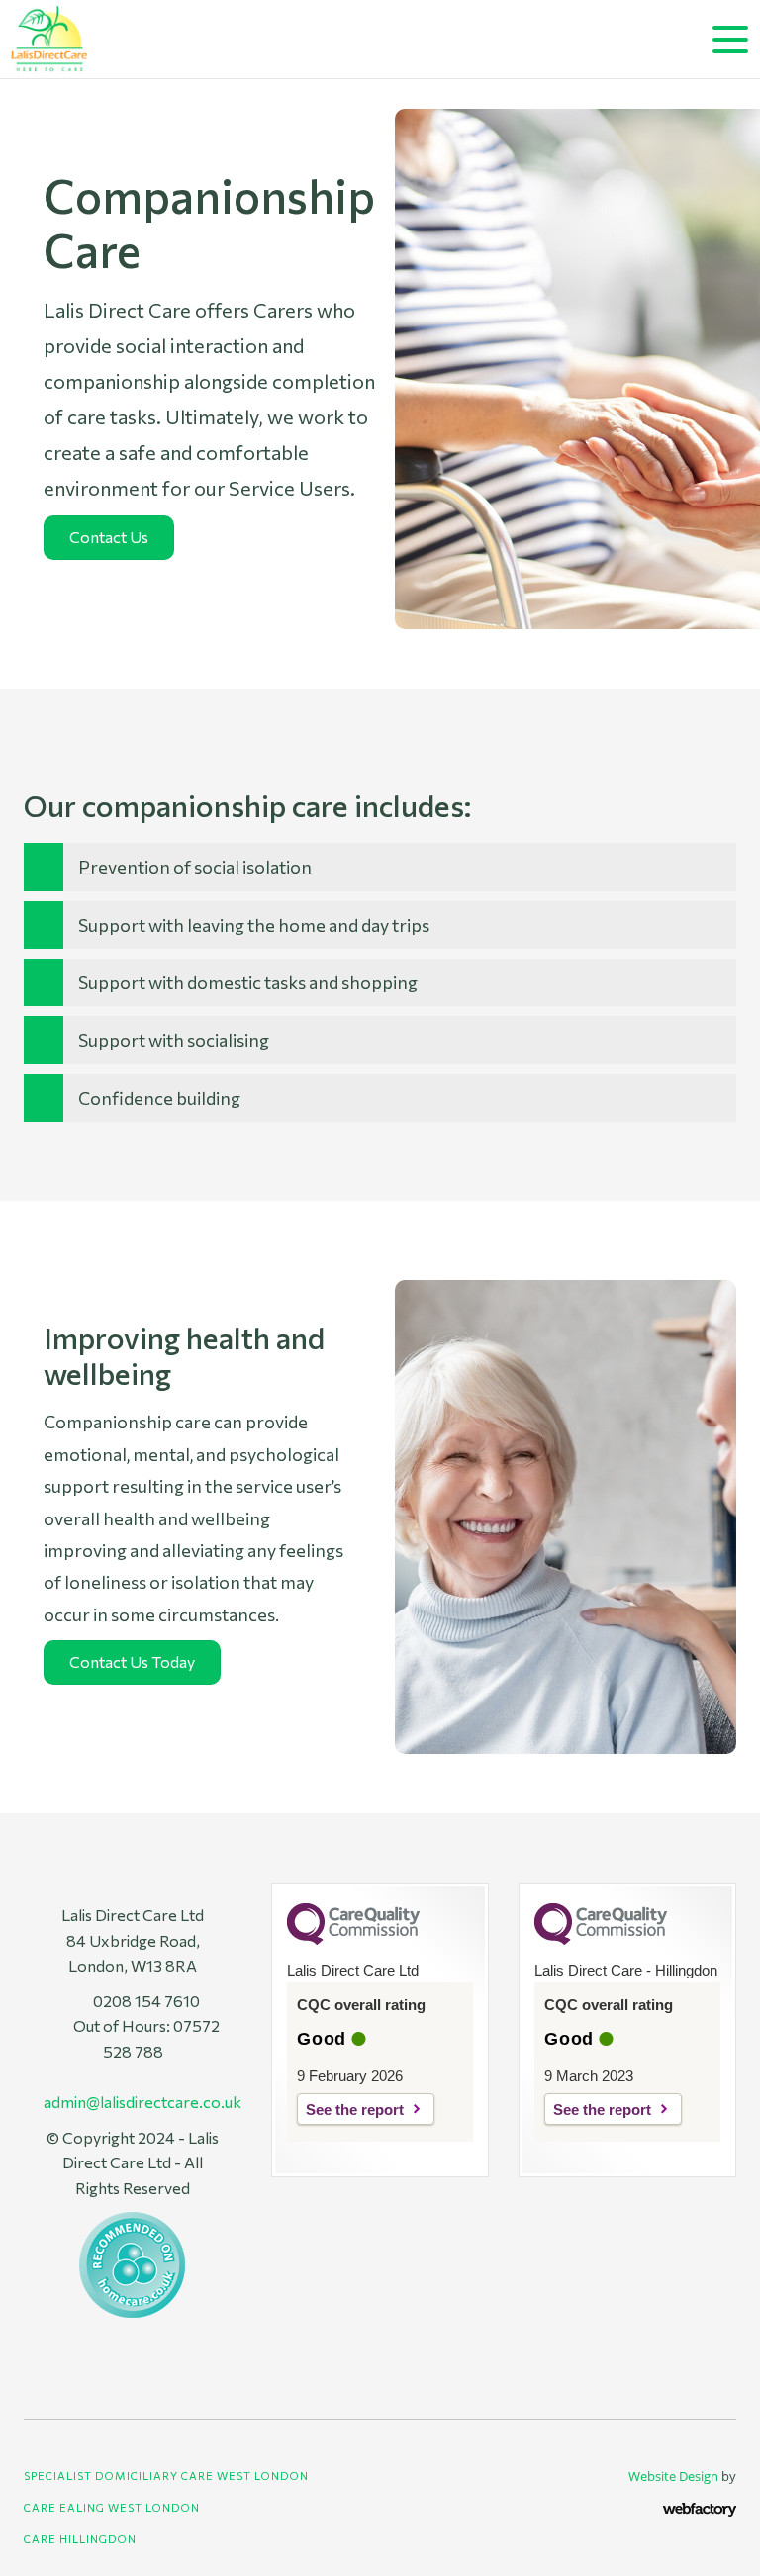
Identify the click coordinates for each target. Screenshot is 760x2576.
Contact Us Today (132, 1661)
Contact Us (109, 537)
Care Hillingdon (80, 2539)
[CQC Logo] (353, 1940)
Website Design (673, 2476)
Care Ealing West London (112, 2507)
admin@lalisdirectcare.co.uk (142, 2102)
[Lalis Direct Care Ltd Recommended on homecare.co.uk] (133, 2262)
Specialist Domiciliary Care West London (166, 2476)
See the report (355, 2110)
